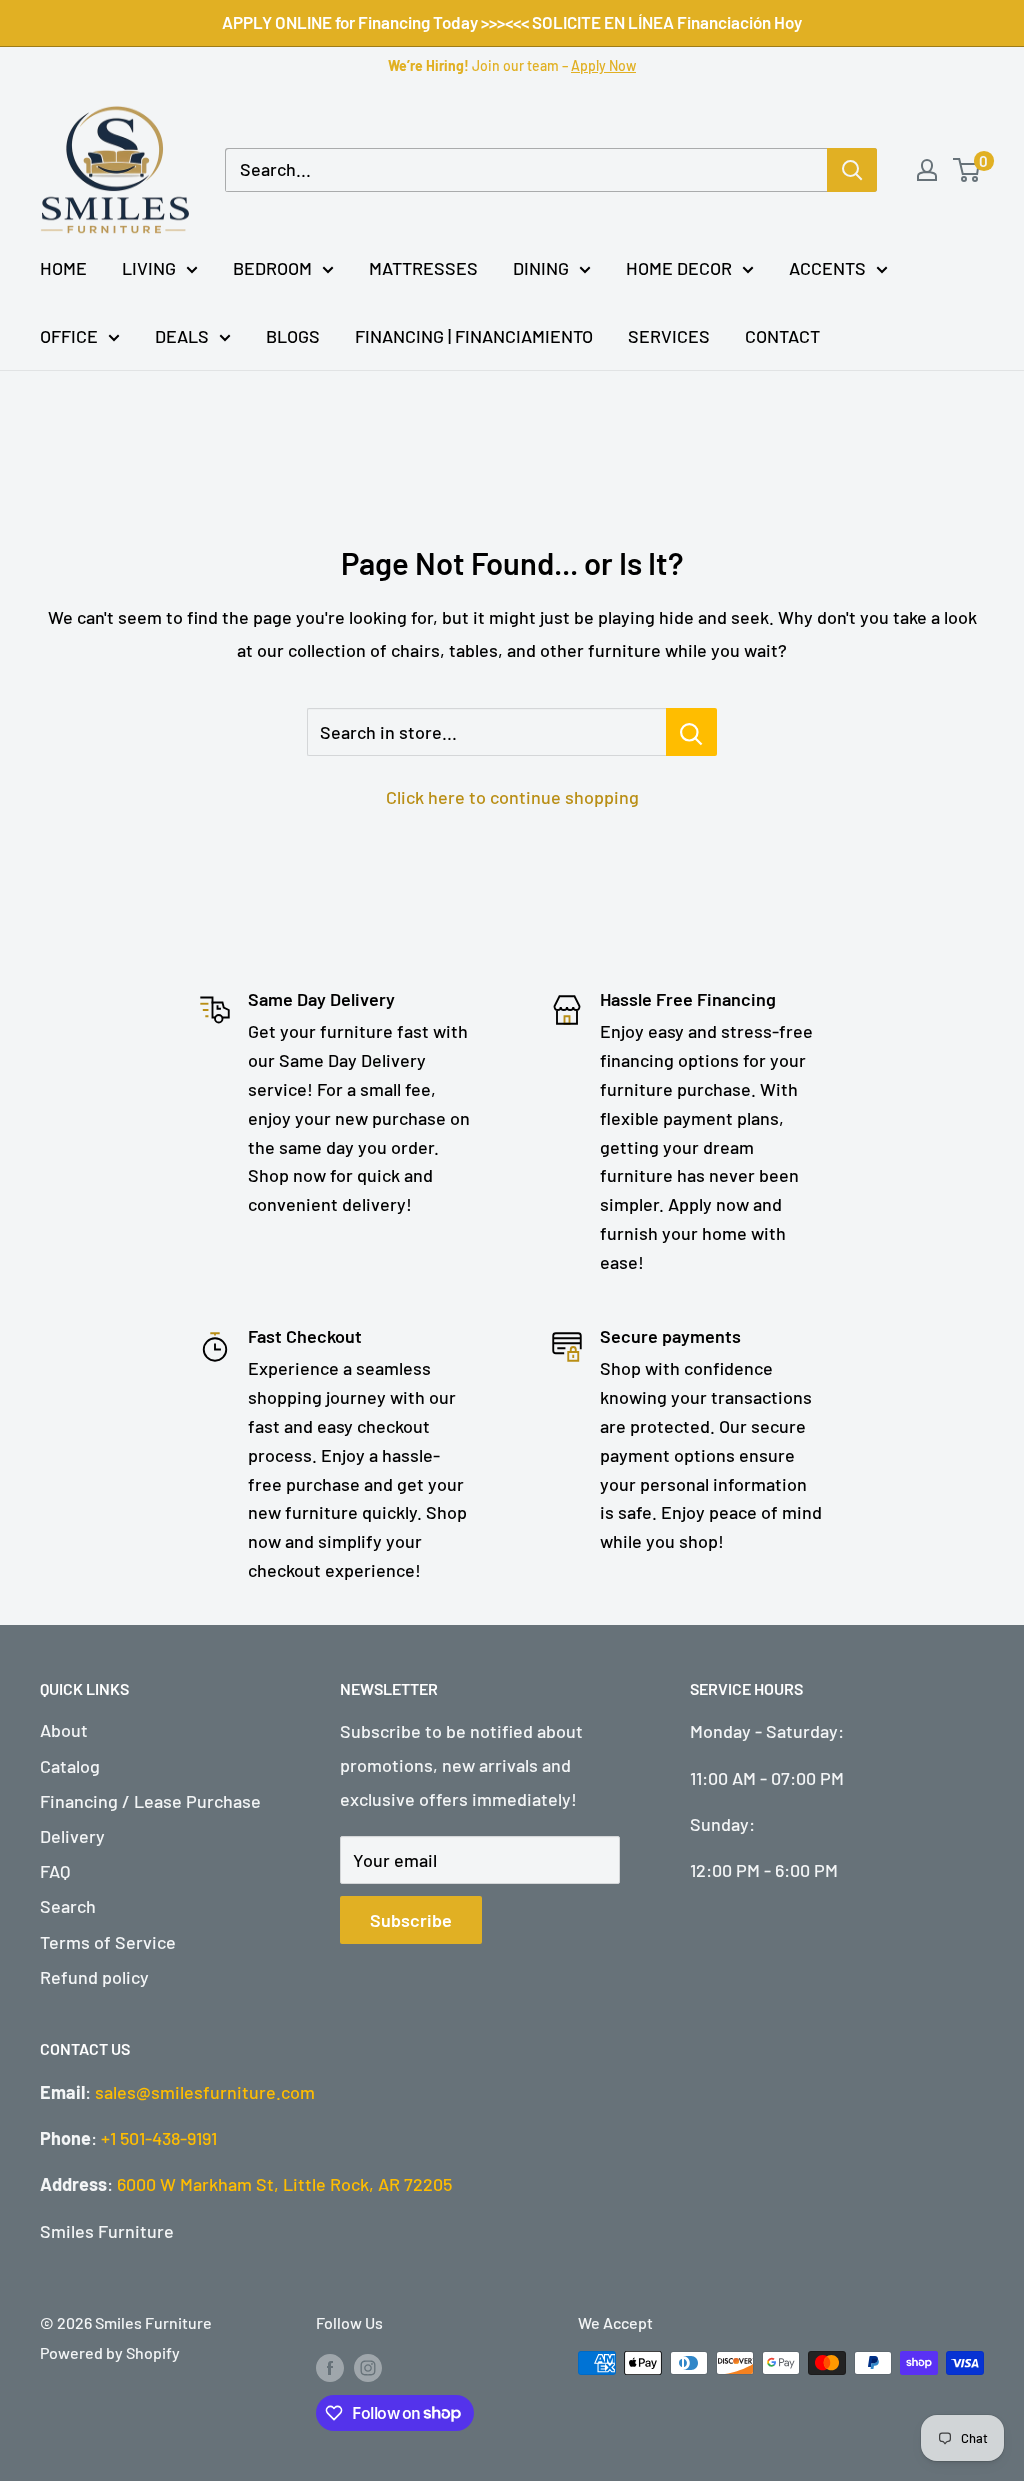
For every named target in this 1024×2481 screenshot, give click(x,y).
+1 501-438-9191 (159, 2138)
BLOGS (293, 336)
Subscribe (411, 1920)
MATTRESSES (423, 268)
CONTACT (782, 336)
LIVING (149, 268)
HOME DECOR (679, 268)
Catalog (70, 1766)
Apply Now (603, 65)
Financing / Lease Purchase (150, 1801)
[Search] (852, 170)
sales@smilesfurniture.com (205, 2092)
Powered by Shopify (110, 2352)
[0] (967, 170)
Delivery (72, 1836)
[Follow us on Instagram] (368, 2366)
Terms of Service (108, 1942)
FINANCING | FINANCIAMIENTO (474, 336)
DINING (541, 268)
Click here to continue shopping (512, 797)
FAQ (55, 1871)
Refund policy (94, 1977)
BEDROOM (272, 268)
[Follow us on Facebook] (330, 2366)
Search (68, 1906)
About (64, 1730)
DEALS (182, 336)
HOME (63, 268)
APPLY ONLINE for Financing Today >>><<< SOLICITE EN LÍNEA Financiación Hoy (512, 22)
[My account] (927, 170)
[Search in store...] (691, 732)
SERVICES (669, 336)
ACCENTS (827, 268)
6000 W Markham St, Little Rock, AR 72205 (284, 2184)
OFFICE (69, 336)
